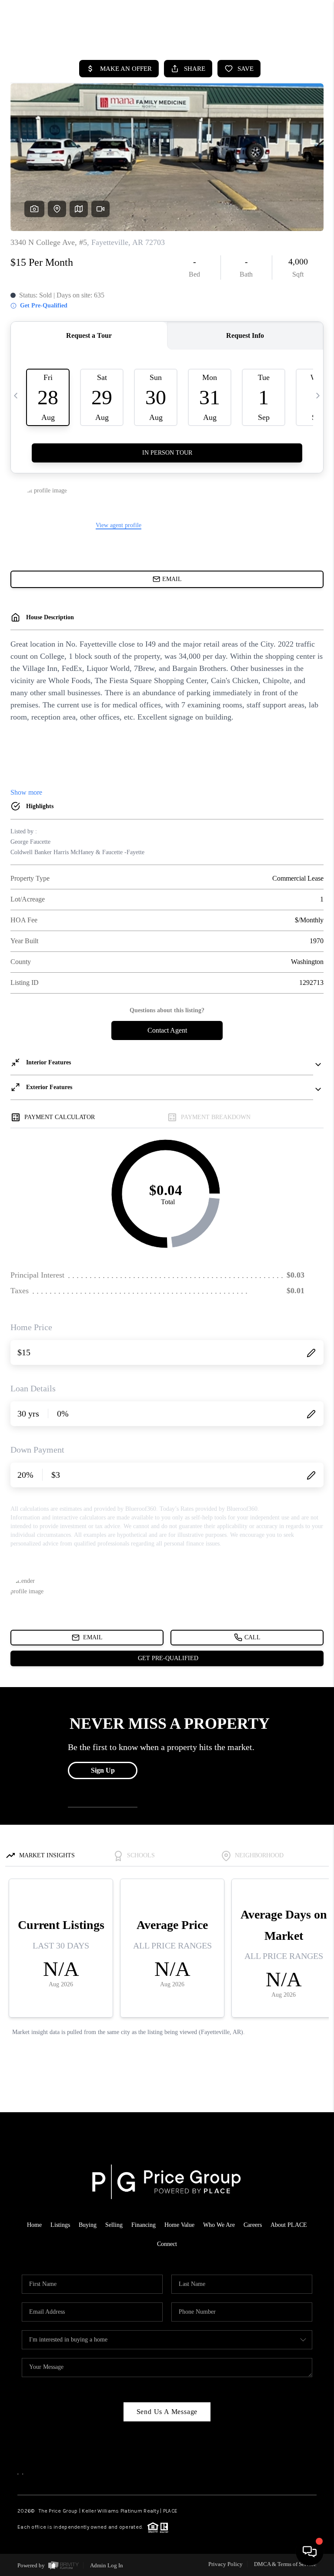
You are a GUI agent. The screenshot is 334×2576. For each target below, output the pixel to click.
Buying (88, 2225)
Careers (253, 2225)
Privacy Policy (225, 2564)
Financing (144, 2225)
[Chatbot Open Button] (310, 2552)
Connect (167, 2244)
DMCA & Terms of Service (285, 2564)
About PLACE (289, 2225)
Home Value (179, 2225)
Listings (60, 2225)
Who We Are (219, 2225)
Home (34, 2225)
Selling (114, 2225)
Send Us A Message (167, 2412)
